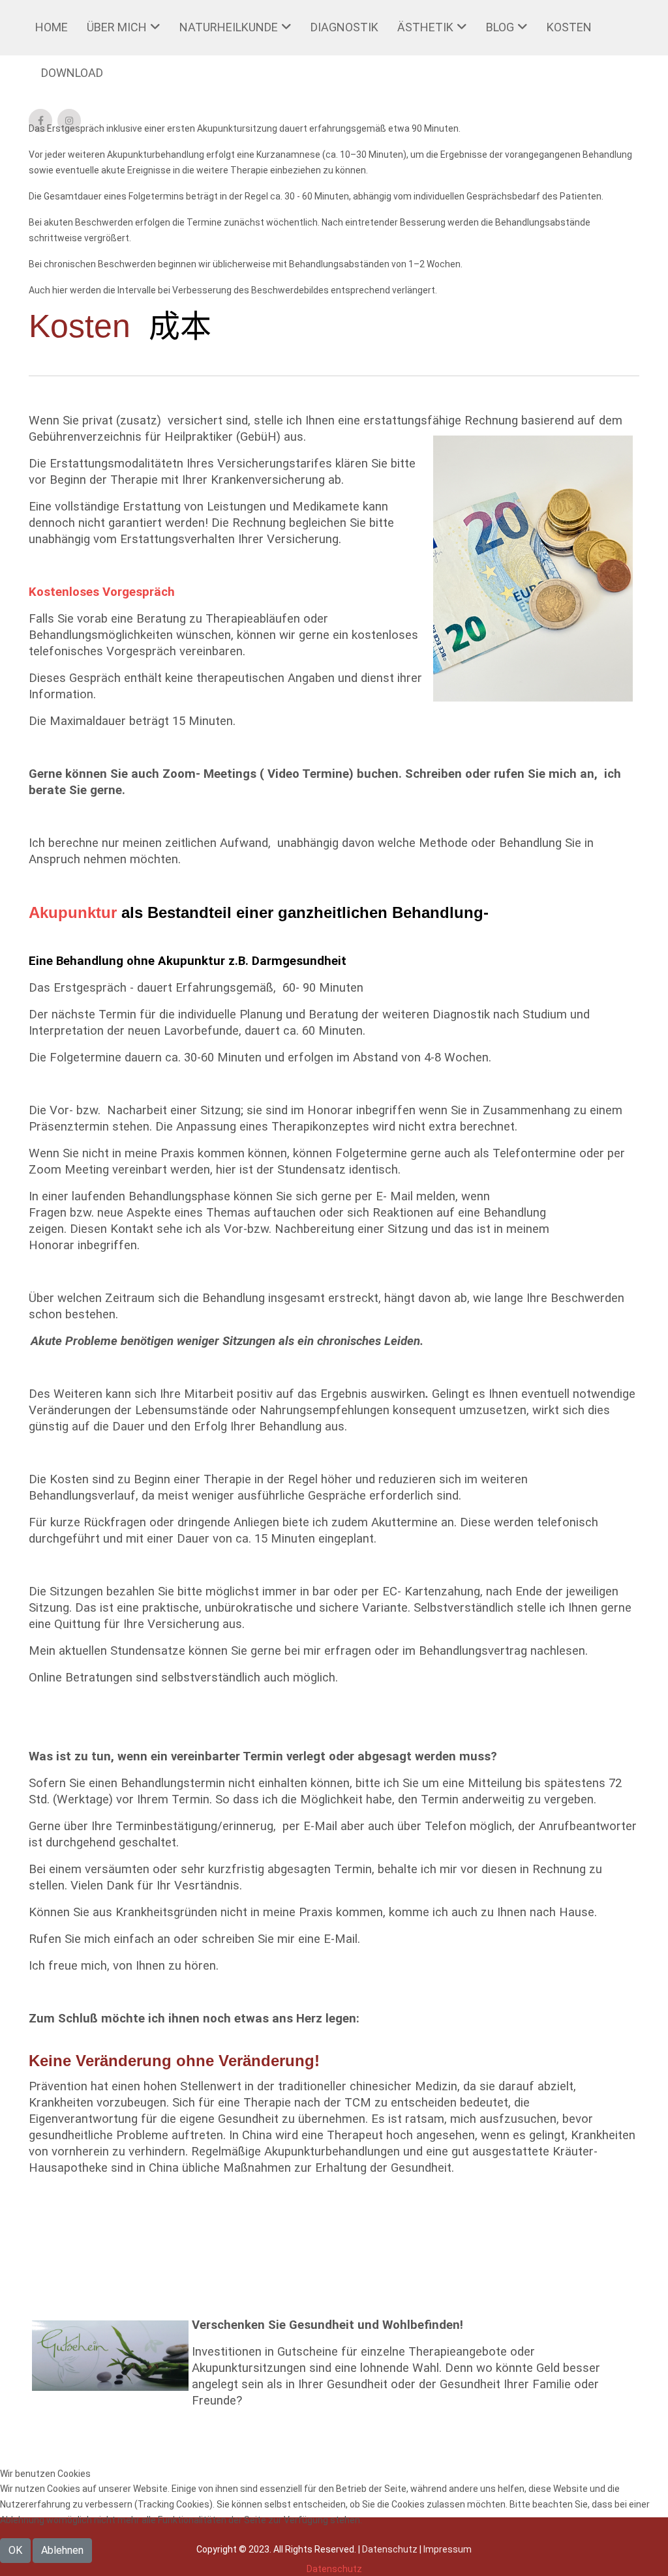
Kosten (569, 27)
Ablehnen (62, 2550)
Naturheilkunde (229, 27)
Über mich (117, 27)
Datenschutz (334, 2569)
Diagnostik (344, 27)
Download (72, 73)
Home (52, 27)
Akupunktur (73, 912)
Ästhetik (425, 27)
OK (15, 2550)
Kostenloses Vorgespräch (102, 592)
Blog (500, 27)
